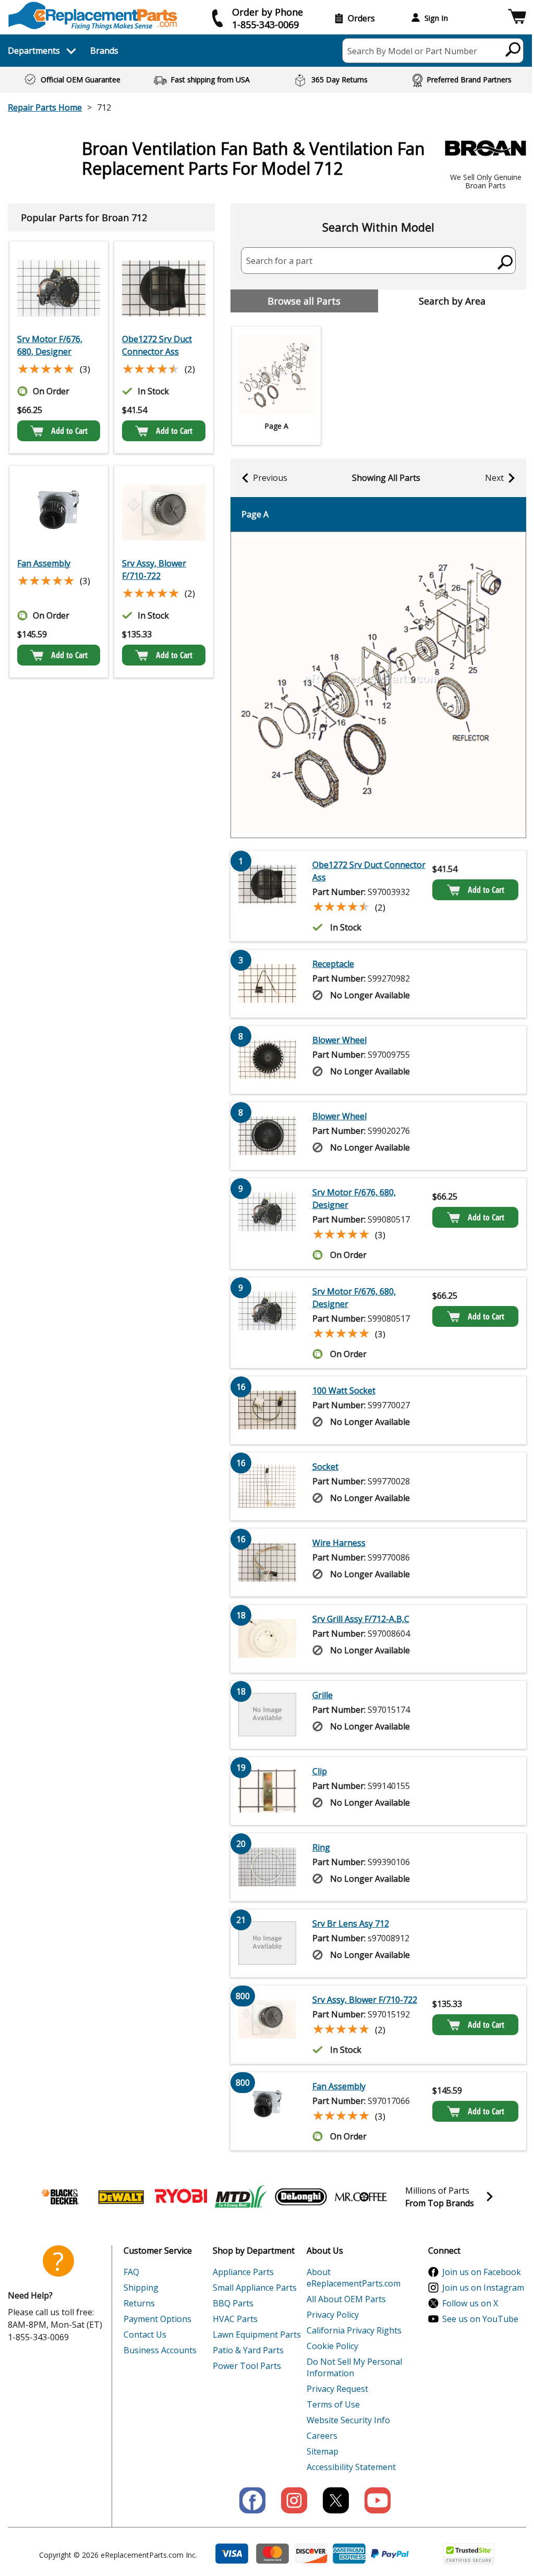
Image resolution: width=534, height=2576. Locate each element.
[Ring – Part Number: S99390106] (268, 1867)
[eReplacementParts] (93, 16)
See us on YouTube (480, 2319)
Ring (321, 1847)
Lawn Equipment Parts (257, 2335)
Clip (320, 1771)
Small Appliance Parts (255, 2288)
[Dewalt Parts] (121, 2197)
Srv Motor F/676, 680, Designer (50, 345)
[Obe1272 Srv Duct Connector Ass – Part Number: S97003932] (163, 288)
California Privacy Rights (354, 2330)
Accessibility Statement (351, 2467)
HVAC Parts (235, 2319)
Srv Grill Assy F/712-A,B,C (361, 1619)
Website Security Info (348, 2420)
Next (494, 478)
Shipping (141, 2288)
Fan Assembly (44, 563)
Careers (322, 2436)
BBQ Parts (233, 2303)
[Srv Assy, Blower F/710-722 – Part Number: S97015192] (163, 513)
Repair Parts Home (45, 107)
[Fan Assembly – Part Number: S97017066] (59, 513)
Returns (139, 2303)
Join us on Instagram (483, 2288)
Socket (325, 1467)
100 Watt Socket (344, 1390)
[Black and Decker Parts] (61, 2197)
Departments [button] (34, 51)
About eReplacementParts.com (354, 2278)
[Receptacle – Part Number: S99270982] (268, 984)
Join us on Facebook (482, 2272)
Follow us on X (470, 2303)
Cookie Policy (332, 2346)
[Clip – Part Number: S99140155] (268, 1791)
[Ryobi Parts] (181, 2197)
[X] (336, 2500)
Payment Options (157, 2319)
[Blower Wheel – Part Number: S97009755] (268, 1060)
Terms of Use (333, 2404)
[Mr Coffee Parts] (361, 2197)
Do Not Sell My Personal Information (354, 2367)
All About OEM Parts (346, 2299)
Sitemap (323, 2451)
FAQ (131, 2272)
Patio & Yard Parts (248, 2350)
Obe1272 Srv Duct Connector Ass (157, 345)
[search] (513, 49)
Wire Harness (339, 1543)
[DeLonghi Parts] (301, 2197)
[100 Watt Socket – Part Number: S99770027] (268, 1410)
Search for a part (279, 261)
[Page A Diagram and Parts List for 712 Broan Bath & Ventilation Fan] (378, 685)
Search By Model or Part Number (412, 51)
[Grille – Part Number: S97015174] (268, 1715)
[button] (517, 18)
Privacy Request (337, 2389)
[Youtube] (378, 2500)
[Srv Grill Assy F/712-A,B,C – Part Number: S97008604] (268, 1639)
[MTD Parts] (241, 2197)
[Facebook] (252, 2500)
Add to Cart (69, 431)
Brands (104, 51)
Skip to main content (267, 17)
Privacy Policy (333, 2315)
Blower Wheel (339, 1040)
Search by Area (452, 301)
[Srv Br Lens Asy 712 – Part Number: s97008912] (268, 1943)
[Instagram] (294, 2500)
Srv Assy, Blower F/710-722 (154, 570)
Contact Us (145, 2335)
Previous (270, 478)
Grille (323, 1695)
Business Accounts (160, 2350)
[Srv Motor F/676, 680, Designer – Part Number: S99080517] (59, 288)
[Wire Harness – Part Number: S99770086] (268, 1563)
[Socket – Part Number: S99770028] (268, 1486)
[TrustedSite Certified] (469, 2554)
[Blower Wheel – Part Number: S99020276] (268, 1136)
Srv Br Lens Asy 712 (351, 1924)
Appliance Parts (243, 2272)
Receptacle (333, 964)
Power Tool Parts (247, 2366)
